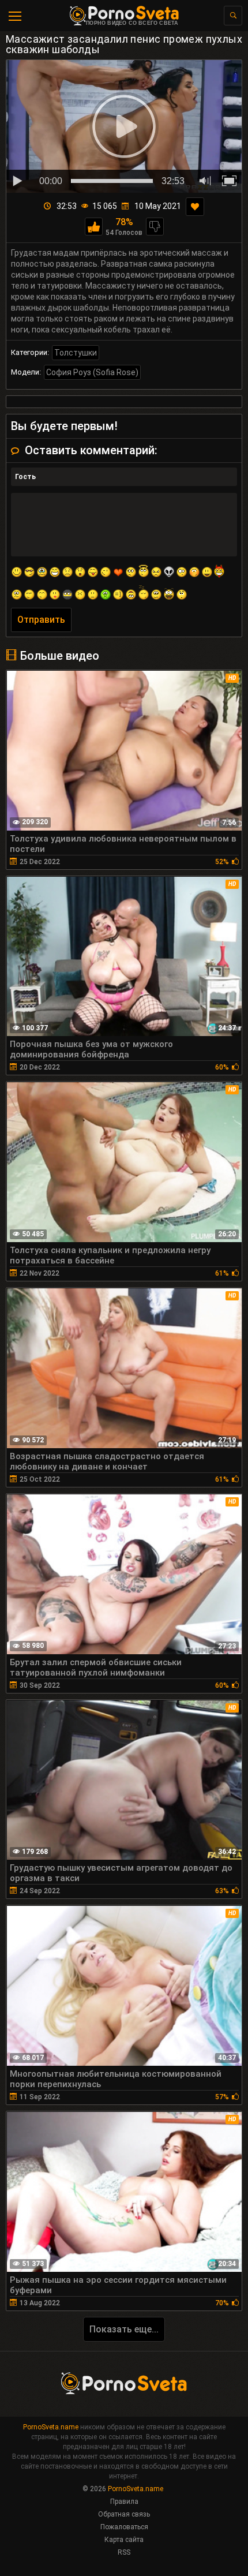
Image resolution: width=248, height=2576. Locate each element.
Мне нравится (94, 227)
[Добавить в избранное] (195, 207)
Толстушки (76, 353)
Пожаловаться (124, 2527)
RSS (124, 2552)
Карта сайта (124, 2540)
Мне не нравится (155, 227)
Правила (124, 2502)
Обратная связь (124, 2514)
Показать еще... (124, 2329)
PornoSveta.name (51, 2427)
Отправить (41, 620)
